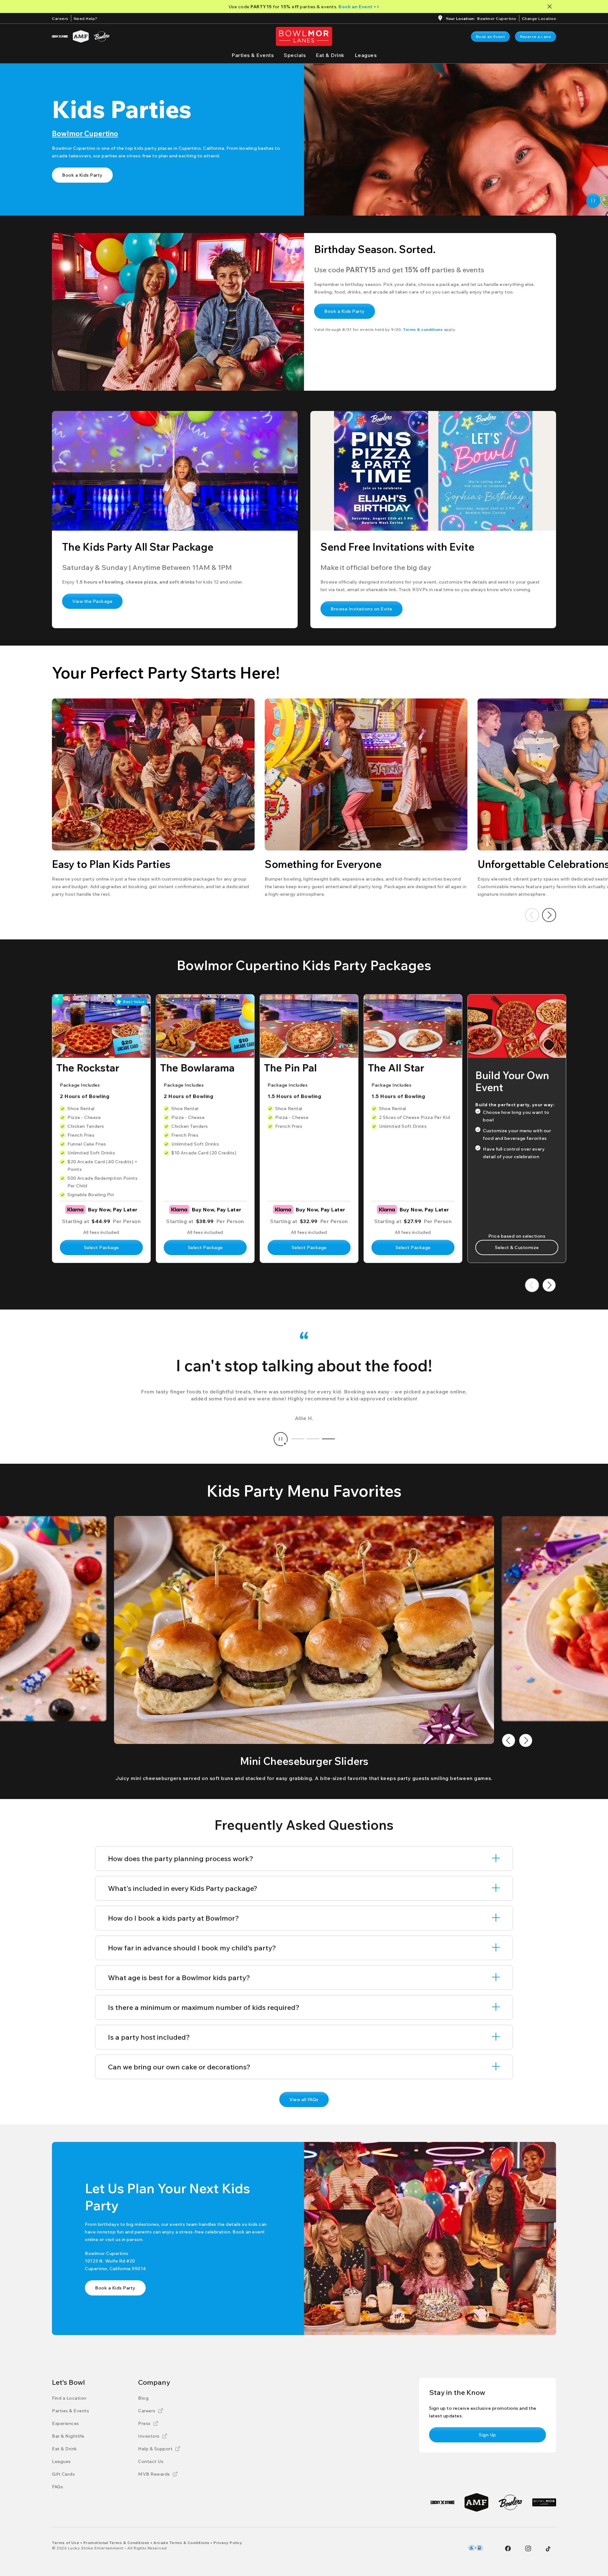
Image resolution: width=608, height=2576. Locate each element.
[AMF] (81, 36)
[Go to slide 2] (313, 1439)
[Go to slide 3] (328, 1439)
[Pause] (593, 201)
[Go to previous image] (509, 1740)
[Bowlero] (102, 36)
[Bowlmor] (544, 2502)
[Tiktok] (548, 2549)
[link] (491, 37)
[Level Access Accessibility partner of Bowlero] (475, 2548)
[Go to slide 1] (298, 1439)
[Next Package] (549, 1285)
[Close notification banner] (551, 6)
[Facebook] (508, 2548)
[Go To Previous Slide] (532, 915)
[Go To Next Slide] (549, 915)
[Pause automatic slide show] (281, 1439)
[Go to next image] (526, 1740)
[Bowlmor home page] (304, 36)
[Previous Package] (532, 1285)
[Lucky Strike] (60, 36)
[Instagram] (528, 2548)
